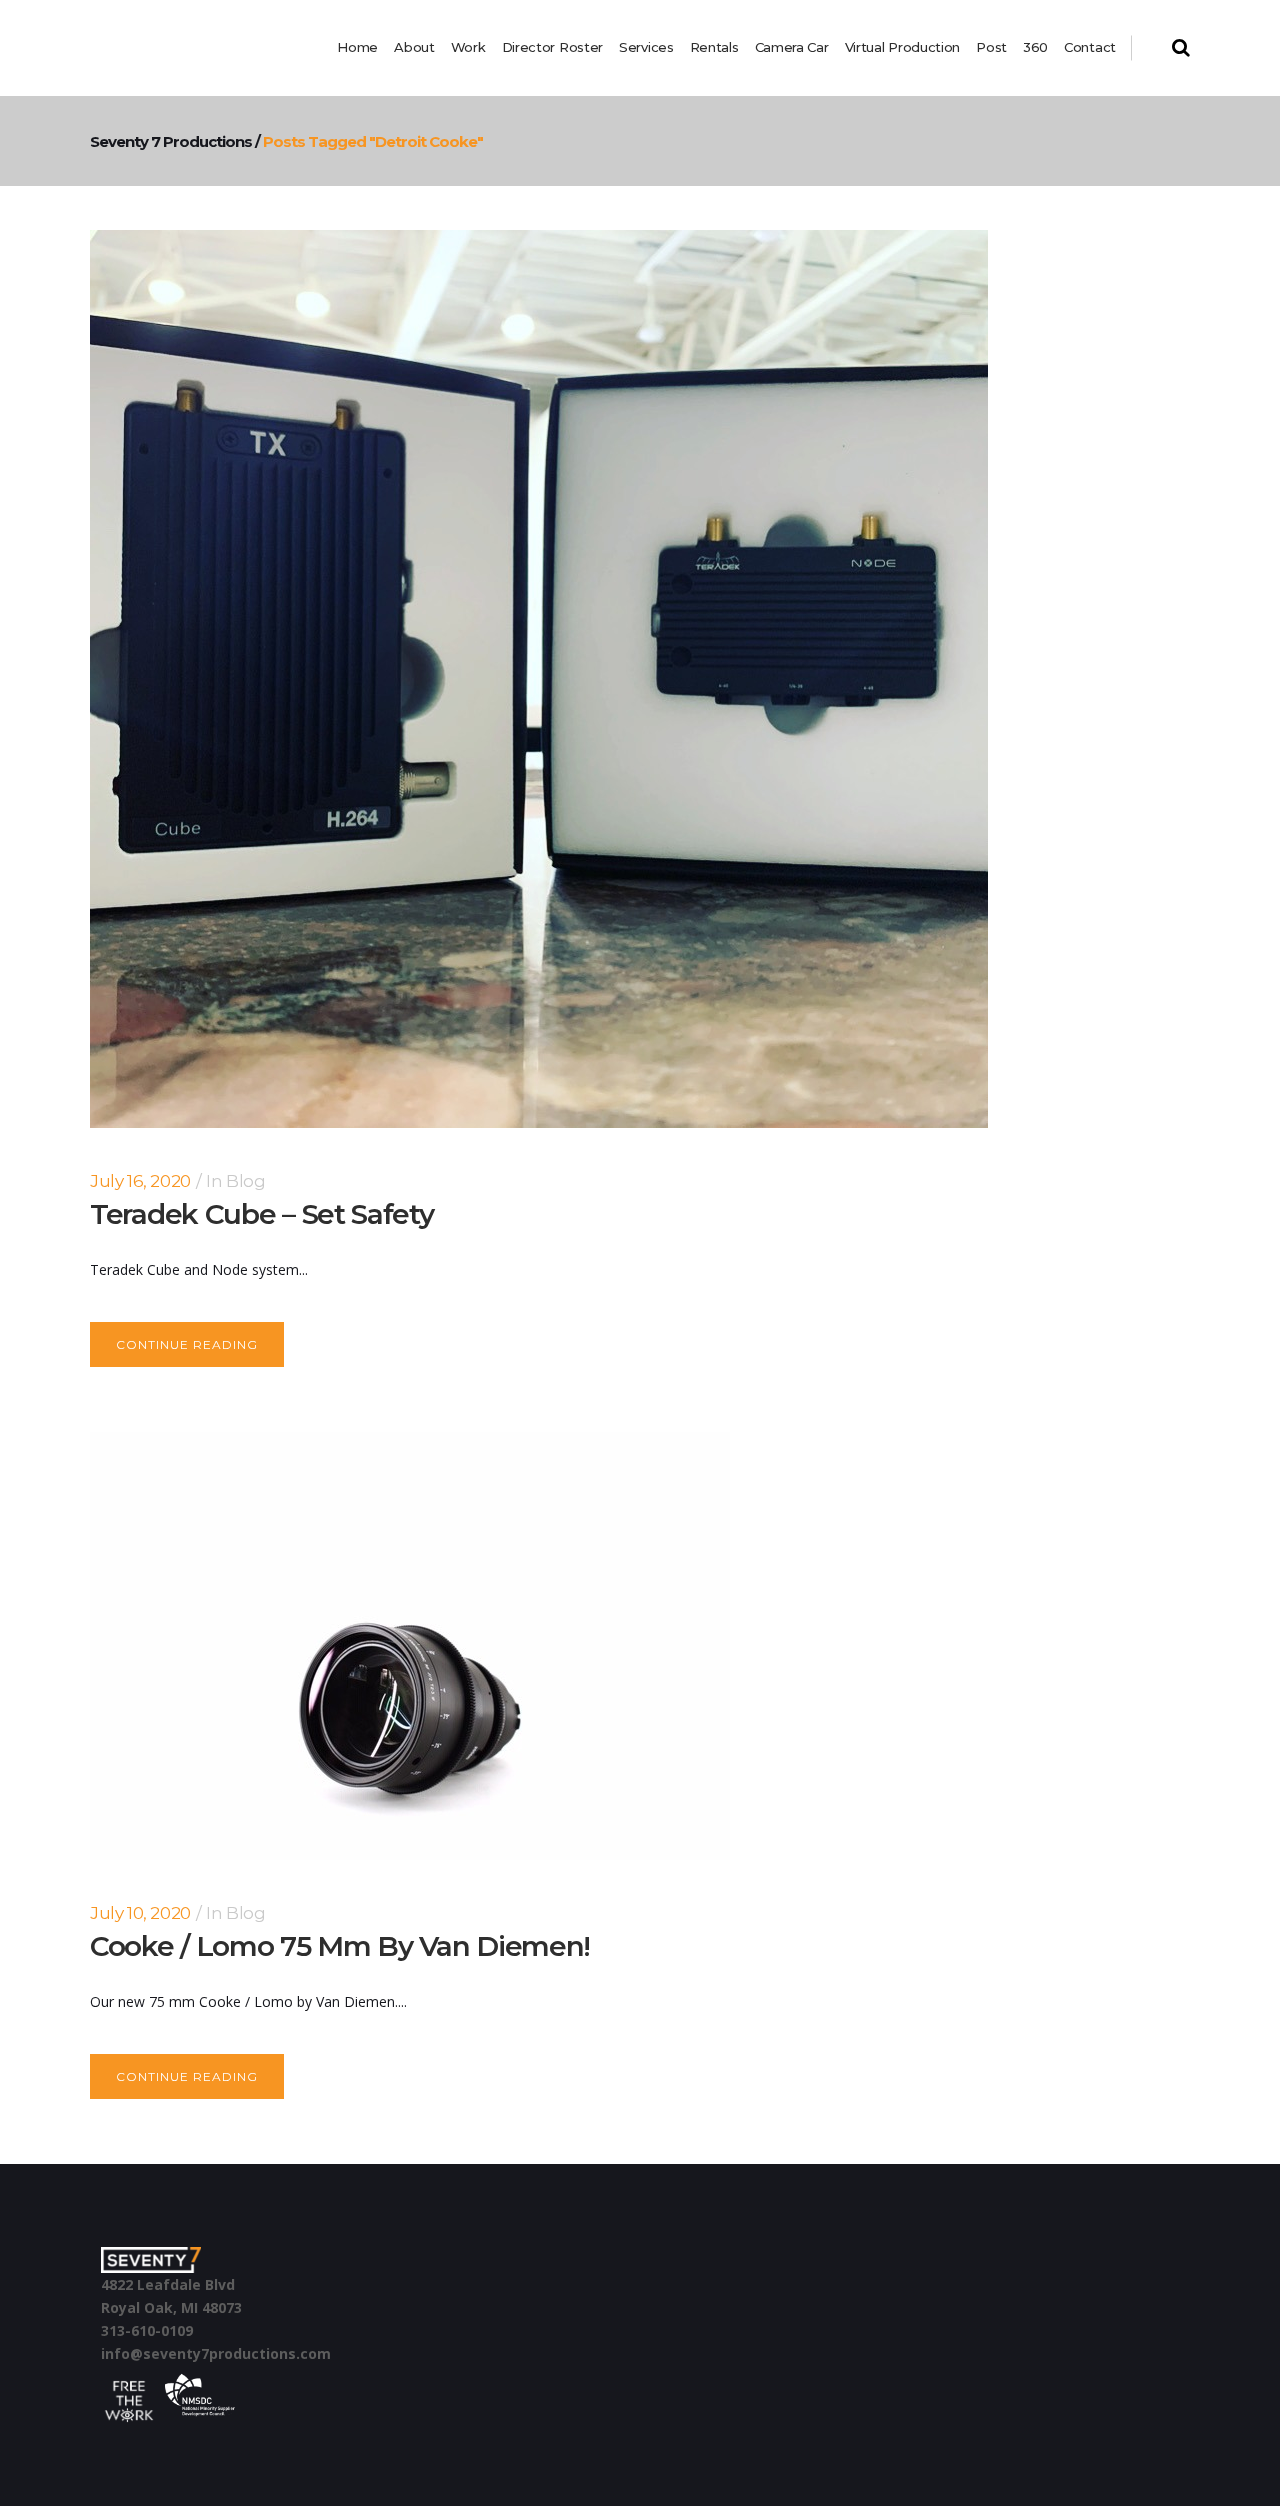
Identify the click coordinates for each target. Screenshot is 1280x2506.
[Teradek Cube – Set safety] (539, 679)
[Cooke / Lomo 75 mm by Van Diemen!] (410, 1646)
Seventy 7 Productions (171, 141)
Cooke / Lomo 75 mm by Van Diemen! (340, 1946)
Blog (245, 1181)
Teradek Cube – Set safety (262, 1214)
